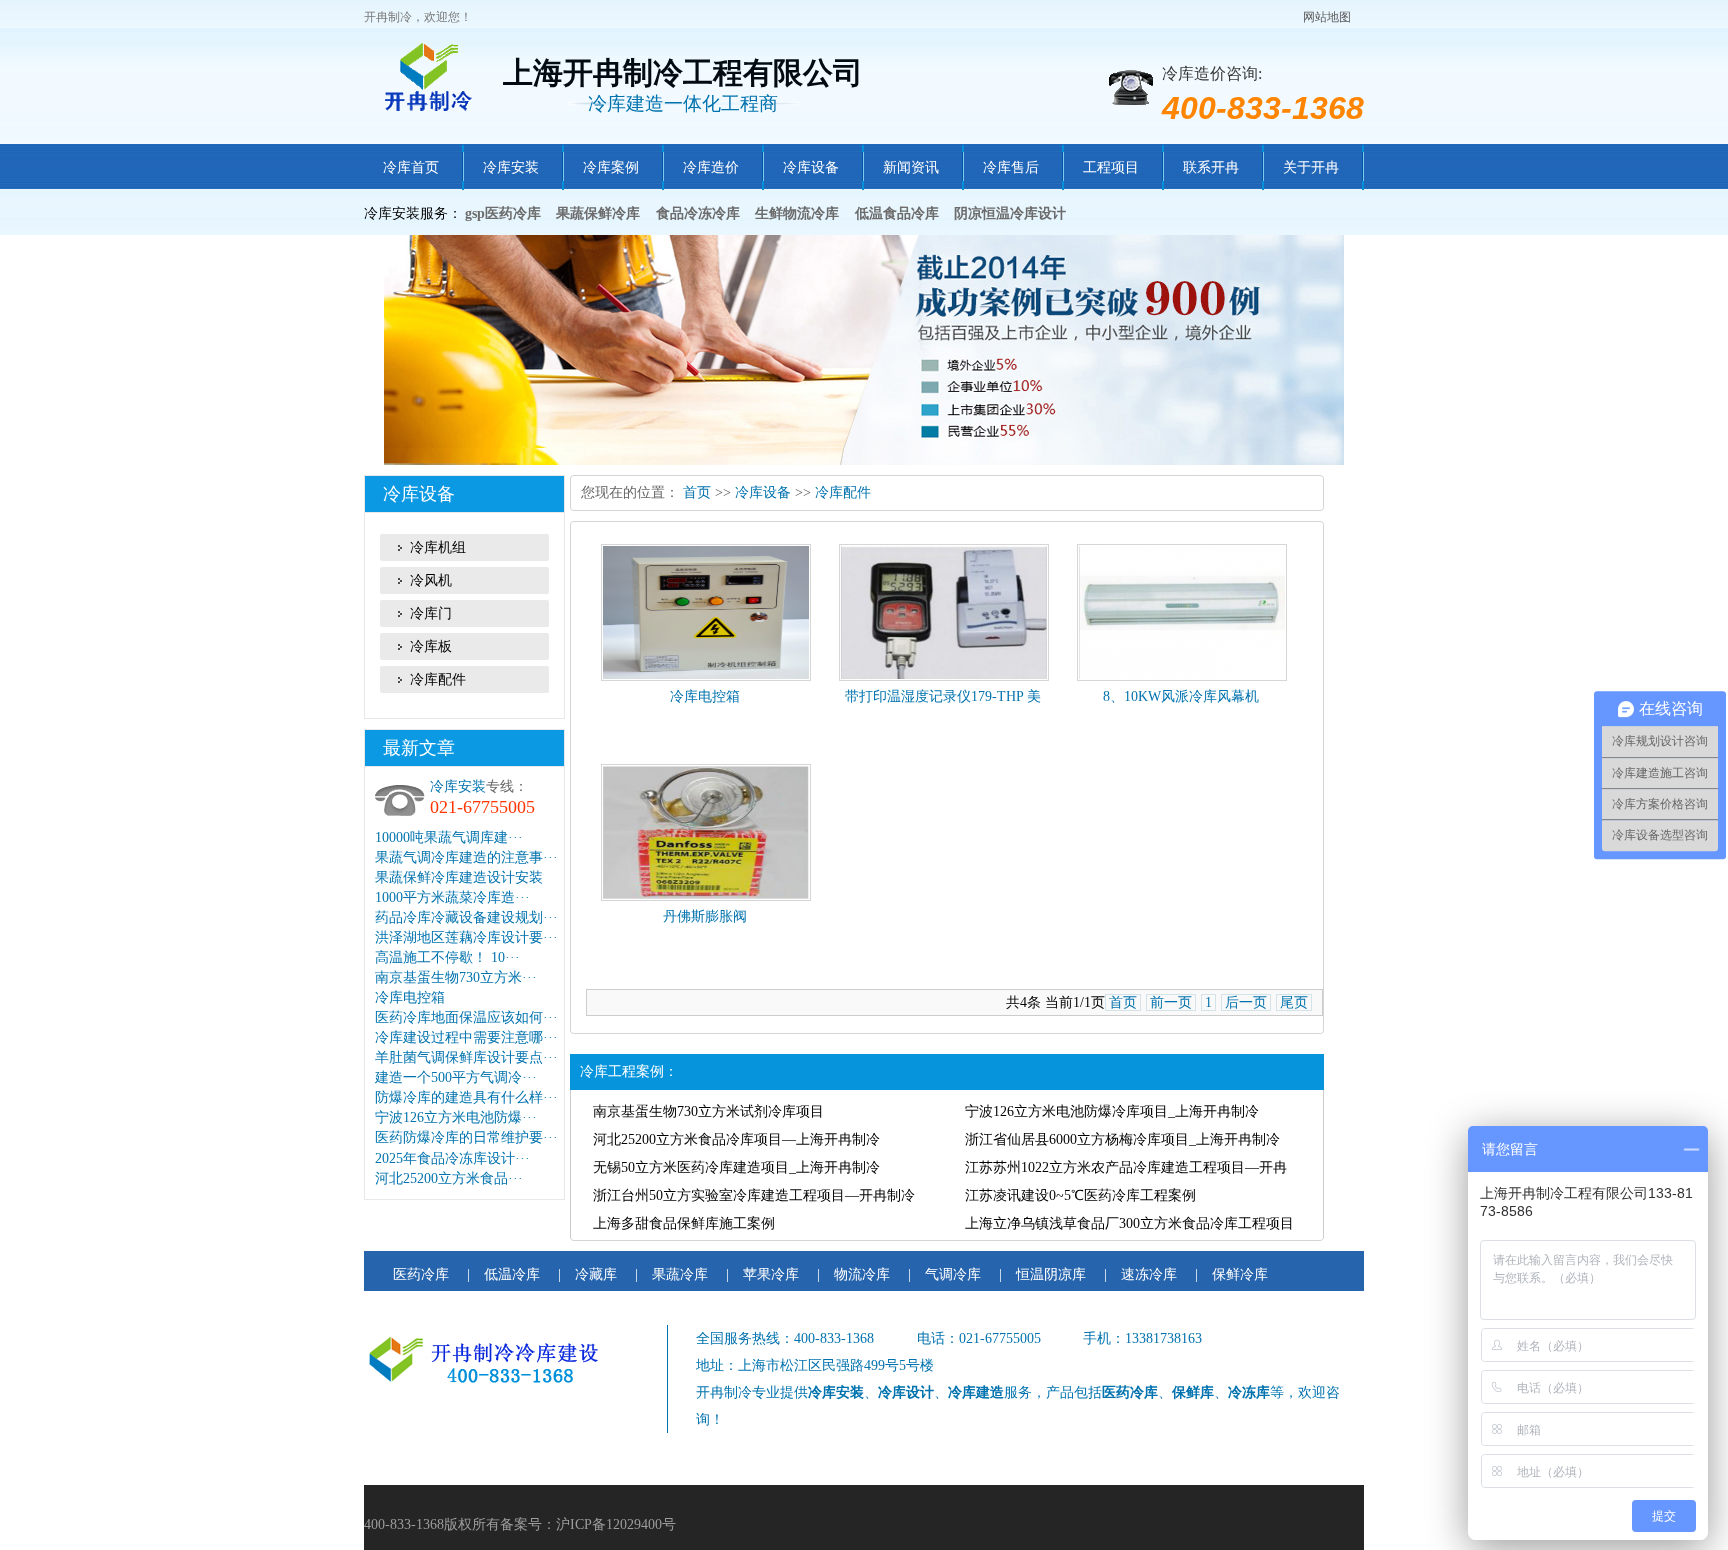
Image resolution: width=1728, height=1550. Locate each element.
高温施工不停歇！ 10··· (447, 957)
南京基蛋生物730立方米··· (456, 977)
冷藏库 (596, 1274)
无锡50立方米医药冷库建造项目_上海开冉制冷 (736, 1167)
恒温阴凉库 (1051, 1274)
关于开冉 (1311, 167)
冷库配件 (438, 679)
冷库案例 (611, 167)
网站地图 (1327, 17)
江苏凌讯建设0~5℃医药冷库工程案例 (1080, 1195)
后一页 (1246, 1002)
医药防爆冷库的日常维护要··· (466, 1137)
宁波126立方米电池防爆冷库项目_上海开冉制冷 (1112, 1111)
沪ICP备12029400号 (616, 1524)
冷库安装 (511, 167)
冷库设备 (811, 167)
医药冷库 (421, 1274)
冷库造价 (711, 167)
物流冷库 (862, 1274)
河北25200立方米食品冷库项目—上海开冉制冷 (736, 1139)
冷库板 (431, 646)
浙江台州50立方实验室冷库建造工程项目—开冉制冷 (754, 1195)
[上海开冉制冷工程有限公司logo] (433, 78)
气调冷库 (953, 1274)
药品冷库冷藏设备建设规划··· (466, 917)
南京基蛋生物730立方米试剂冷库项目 (708, 1111)
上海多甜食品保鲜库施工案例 (684, 1223)
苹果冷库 (771, 1274)
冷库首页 (411, 167)
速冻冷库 (1149, 1274)
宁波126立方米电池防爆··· (456, 1117)
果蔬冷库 (680, 1274)
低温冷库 (512, 1274)
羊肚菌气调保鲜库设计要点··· (466, 1057)
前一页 (1171, 1002)
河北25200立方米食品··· (449, 1178)
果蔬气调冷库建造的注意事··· (466, 857)
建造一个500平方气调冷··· (456, 1077)
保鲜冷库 (1240, 1274)
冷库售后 (1011, 167)
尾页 (1294, 1002)
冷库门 (431, 613)
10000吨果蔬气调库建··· (449, 837)
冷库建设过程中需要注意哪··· (466, 1037)
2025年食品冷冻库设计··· (452, 1158)
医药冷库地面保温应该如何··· (466, 1017)
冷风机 (431, 580)
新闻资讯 (911, 167)
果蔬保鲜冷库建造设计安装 (459, 877)
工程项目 (1111, 167)
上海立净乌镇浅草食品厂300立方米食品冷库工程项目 (1129, 1223)
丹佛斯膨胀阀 (705, 916)
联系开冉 (1211, 167)
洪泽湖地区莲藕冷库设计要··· (466, 937)
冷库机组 (438, 547)
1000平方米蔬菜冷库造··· (452, 897)
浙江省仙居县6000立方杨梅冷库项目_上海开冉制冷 (1122, 1139)
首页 (697, 492)
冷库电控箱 (410, 997)
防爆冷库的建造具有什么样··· (466, 1097)
